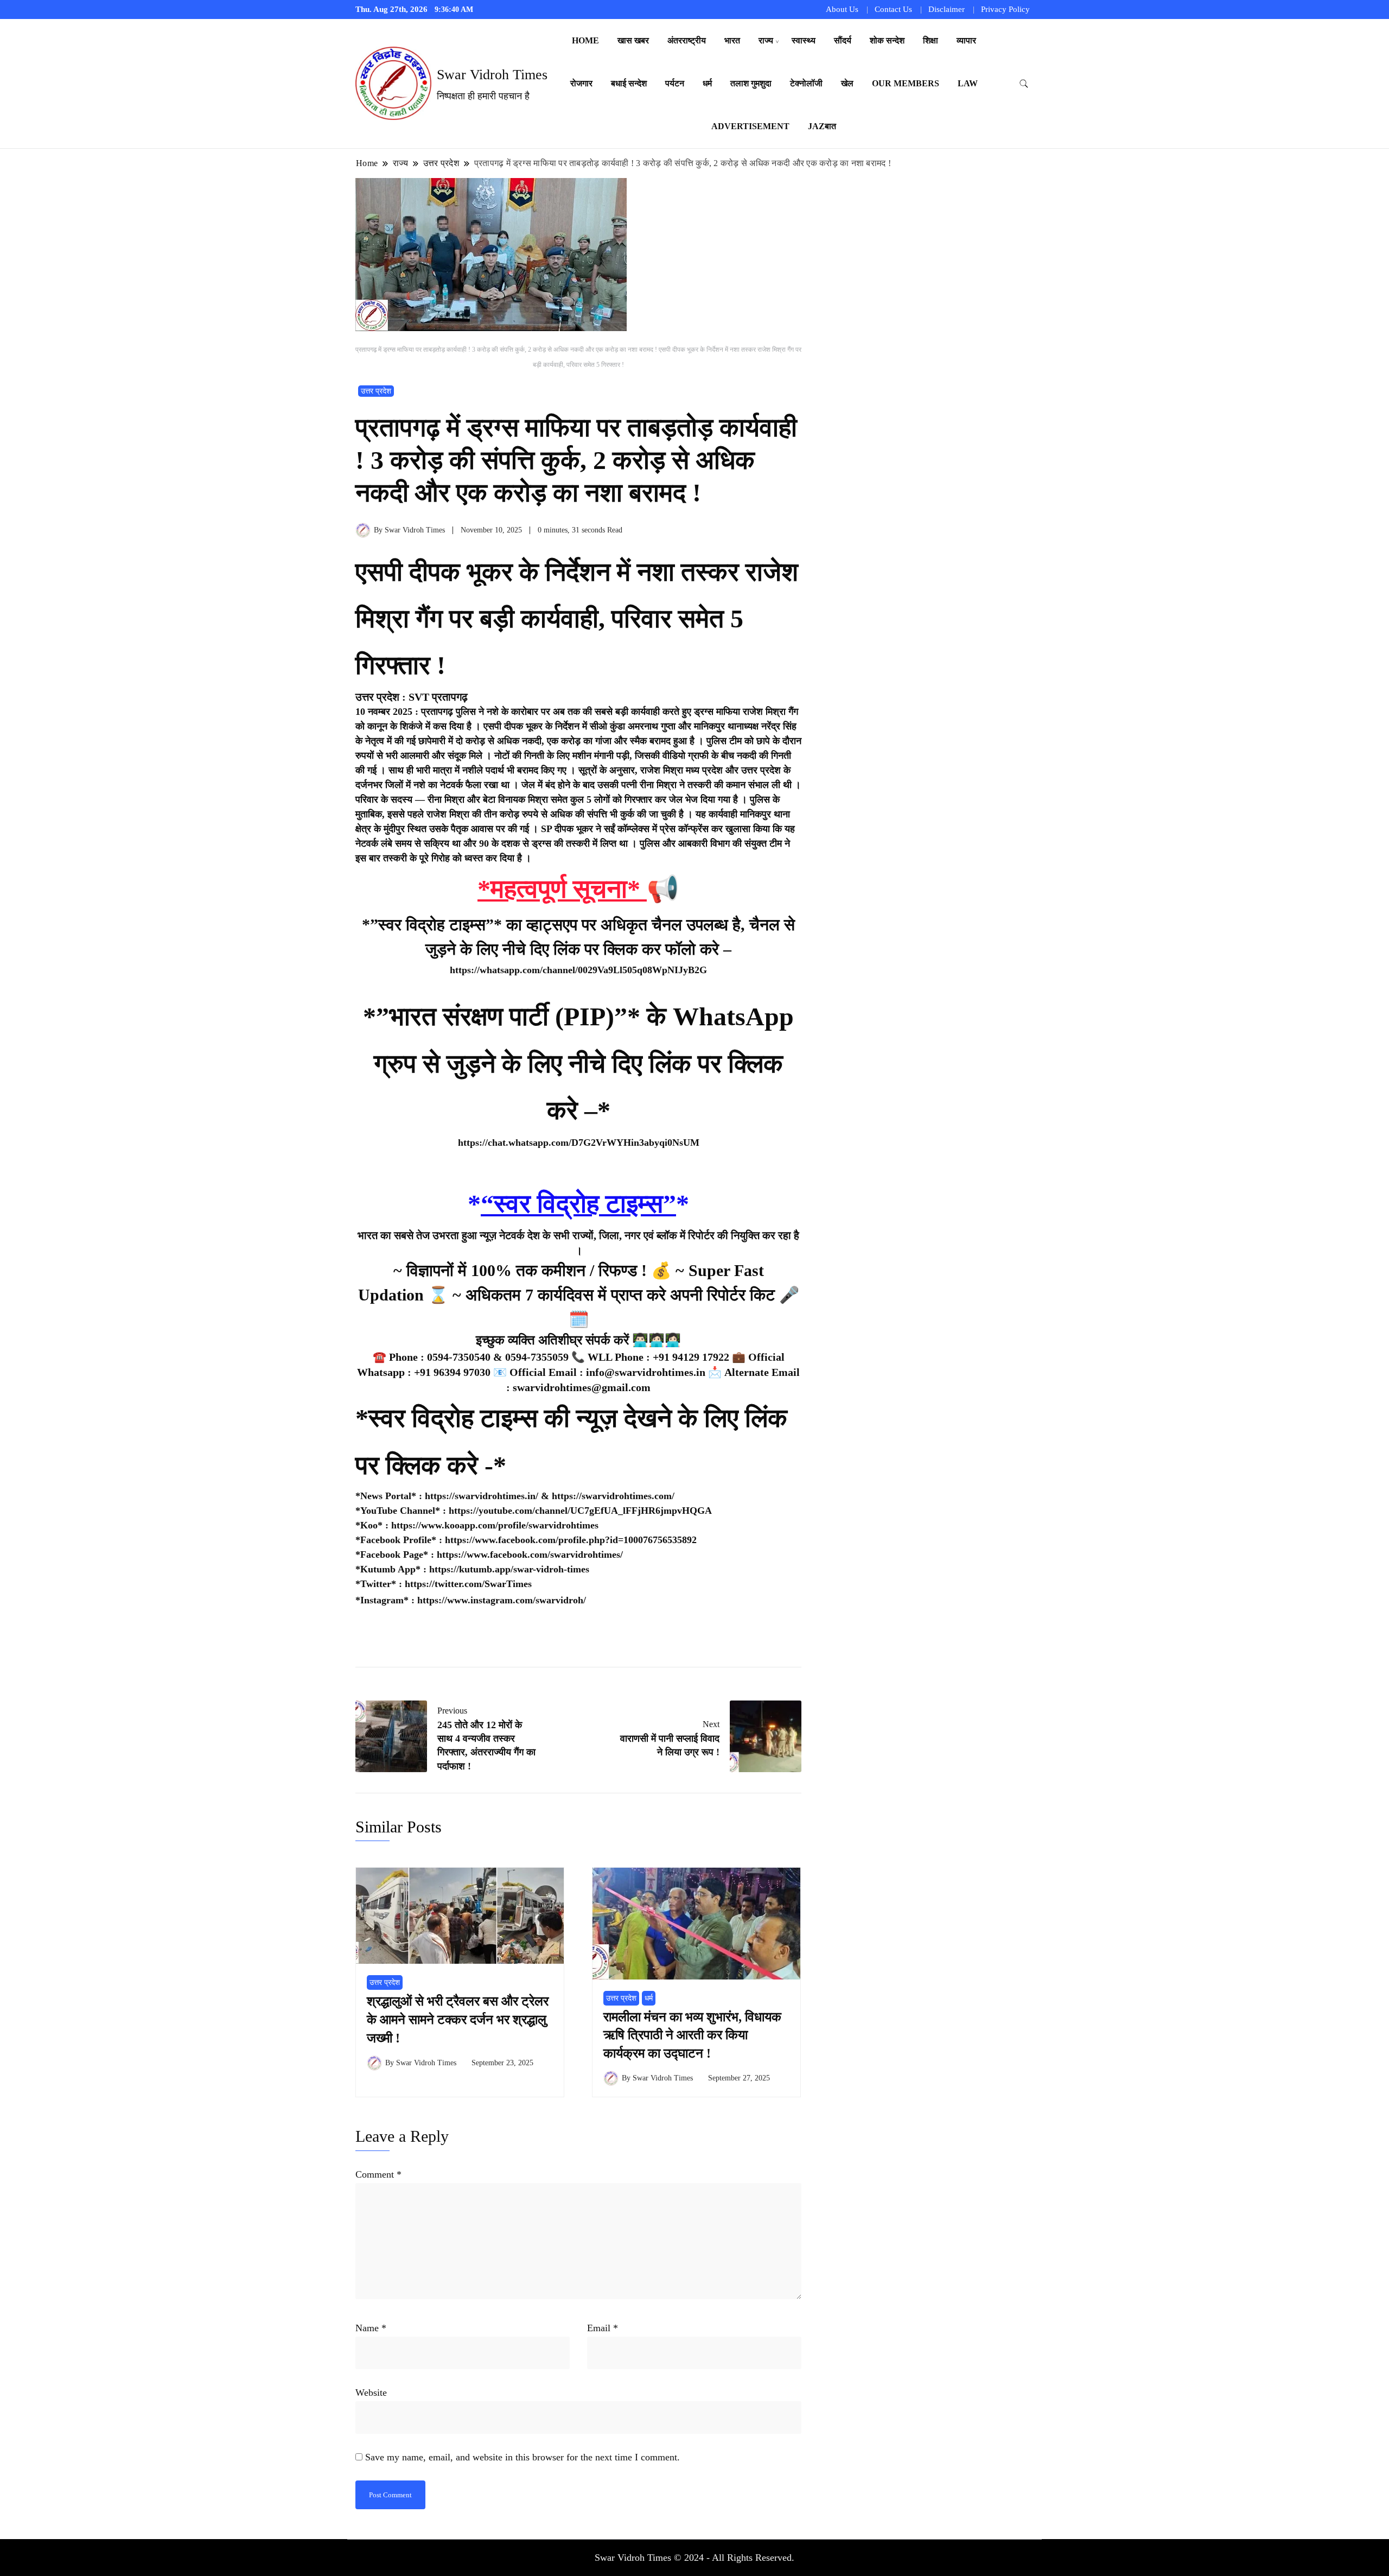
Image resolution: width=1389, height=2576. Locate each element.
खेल (847, 83)
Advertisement (750, 126)
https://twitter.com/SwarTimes (468, 1584)
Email (603, 2328)
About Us (842, 9)
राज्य (766, 40)
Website (371, 2393)
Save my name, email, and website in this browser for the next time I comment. (523, 2457)
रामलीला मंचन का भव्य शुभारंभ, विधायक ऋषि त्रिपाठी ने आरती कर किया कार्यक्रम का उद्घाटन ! (692, 2035)
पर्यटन (675, 83)
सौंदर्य (843, 40)
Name (371, 2328)
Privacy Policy (1005, 9)
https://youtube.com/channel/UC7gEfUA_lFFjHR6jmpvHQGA (580, 1511)
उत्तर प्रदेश (376, 391)
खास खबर (633, 40)
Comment (378, 2174)
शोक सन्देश (887, 40)
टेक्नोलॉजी (806, 83)
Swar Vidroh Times (492, 75)
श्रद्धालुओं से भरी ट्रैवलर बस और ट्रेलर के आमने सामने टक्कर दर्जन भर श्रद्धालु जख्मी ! (458, 2019)
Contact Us (893, 9)
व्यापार (966, 40)
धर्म (707, 83)
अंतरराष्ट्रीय (687, 40)
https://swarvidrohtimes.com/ (614, 1496)
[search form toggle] (1024, 84)
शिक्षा (931, 40)
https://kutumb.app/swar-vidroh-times (509, 1569)
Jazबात (822, 126)
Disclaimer (947, 9)
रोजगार (581, 83)
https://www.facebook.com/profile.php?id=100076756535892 (571, 1540)
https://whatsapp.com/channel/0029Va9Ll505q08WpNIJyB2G (578, 970)
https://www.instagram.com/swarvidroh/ (502, 1600)
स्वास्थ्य (804, 40)
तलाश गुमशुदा (751, 83)
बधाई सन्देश (629, 83)
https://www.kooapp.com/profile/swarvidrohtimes (495, 1525)
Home (585, 40)
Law (968, 83)
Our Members (906, 83)
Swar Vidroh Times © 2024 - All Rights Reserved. (694, 2558)
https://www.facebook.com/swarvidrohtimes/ (530, 1555)
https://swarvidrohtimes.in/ (482, 1496)
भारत (732, 40)
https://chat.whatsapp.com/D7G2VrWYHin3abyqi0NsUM (579, 1143)
